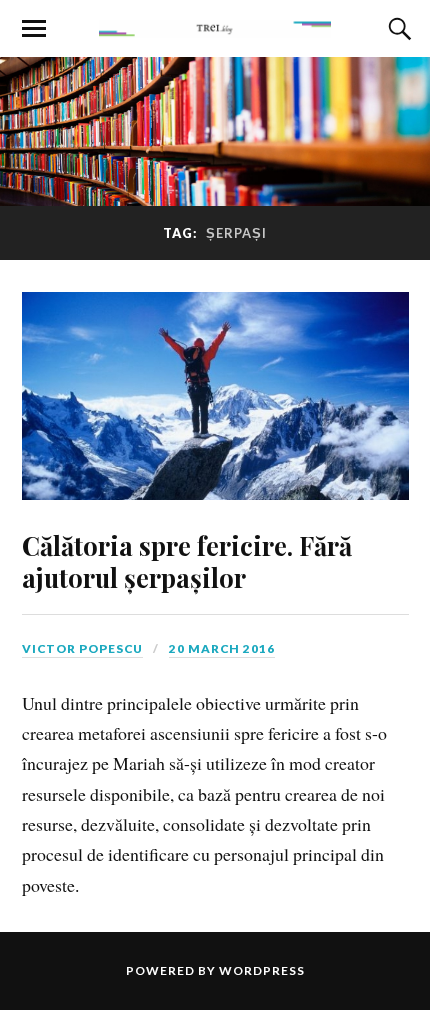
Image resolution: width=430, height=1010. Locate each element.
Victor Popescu (82, 648)
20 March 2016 (222, 648)
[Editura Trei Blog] (214, 27)
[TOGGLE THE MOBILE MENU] (34, 29)
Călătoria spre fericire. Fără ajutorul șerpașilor (187, 561)
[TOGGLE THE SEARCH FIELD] (397, 29)
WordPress (262, 970)
